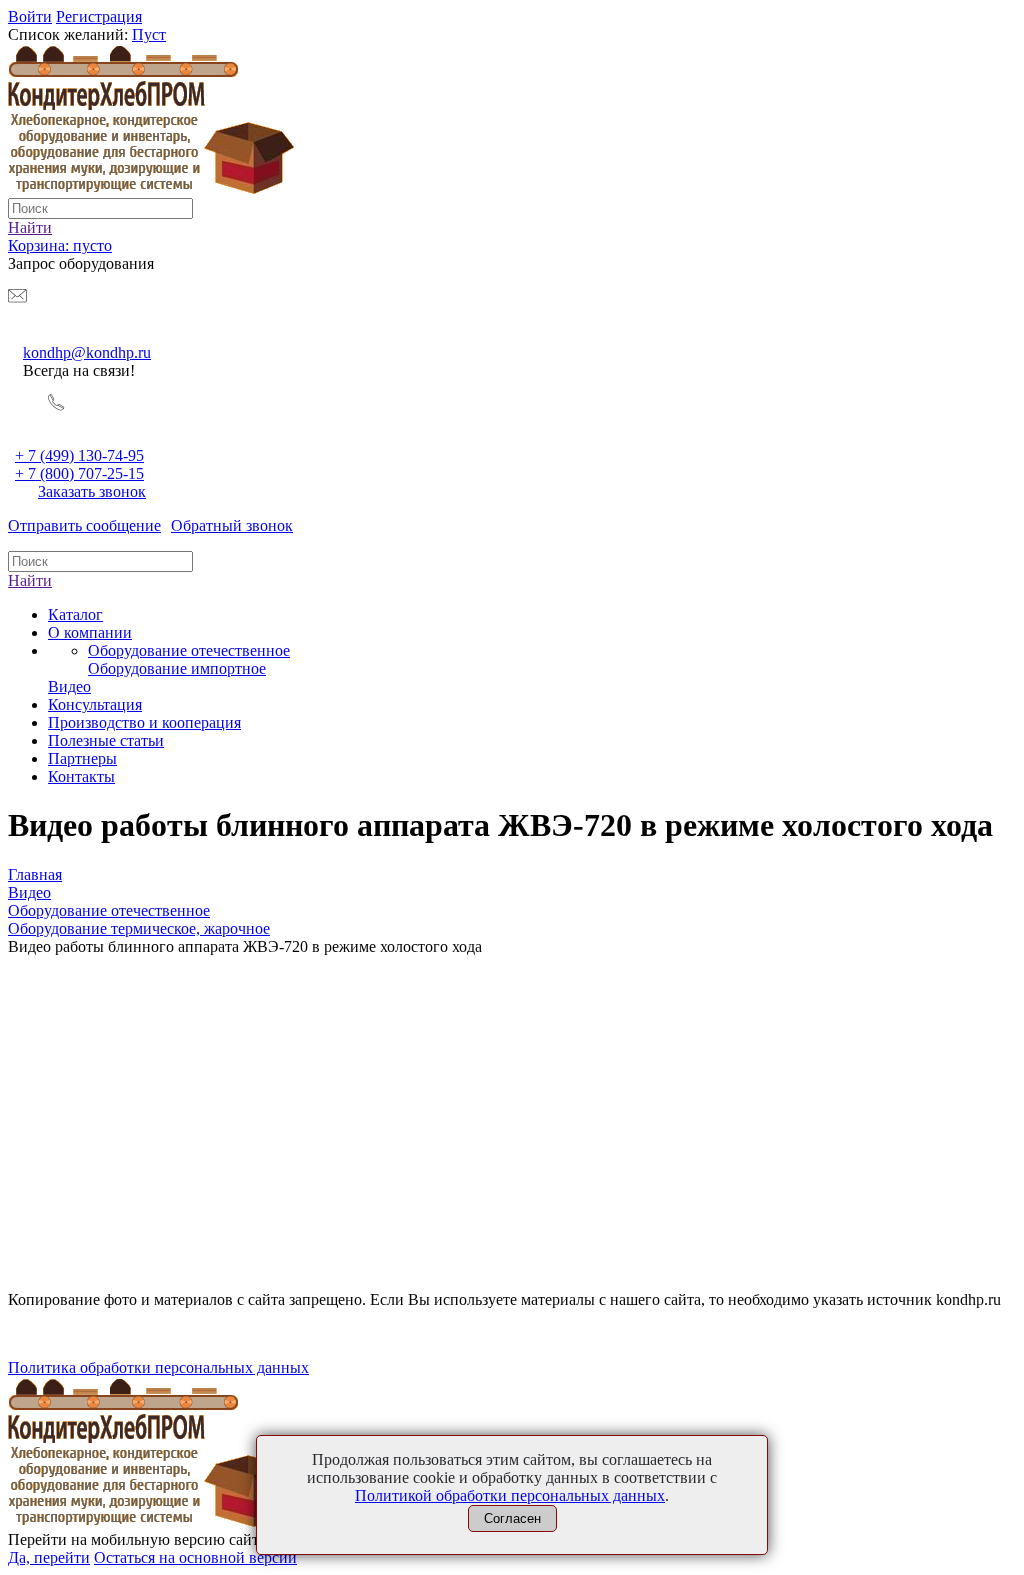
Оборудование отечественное (189, 650)
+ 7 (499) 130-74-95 (79, 455)
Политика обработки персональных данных (158, 1367)
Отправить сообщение (84, 525)
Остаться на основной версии (195, 1557)
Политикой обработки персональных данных (510, 1495)
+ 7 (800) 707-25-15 (79, 473)
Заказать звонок (92, 491)
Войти (30, 16)
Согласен (512, 1518)
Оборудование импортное (177, 668)
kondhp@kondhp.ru (87, 352)
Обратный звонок (232, 525)
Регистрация (99, 16)
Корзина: (60, 245)
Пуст (149, 34)
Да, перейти (49, 1557)
